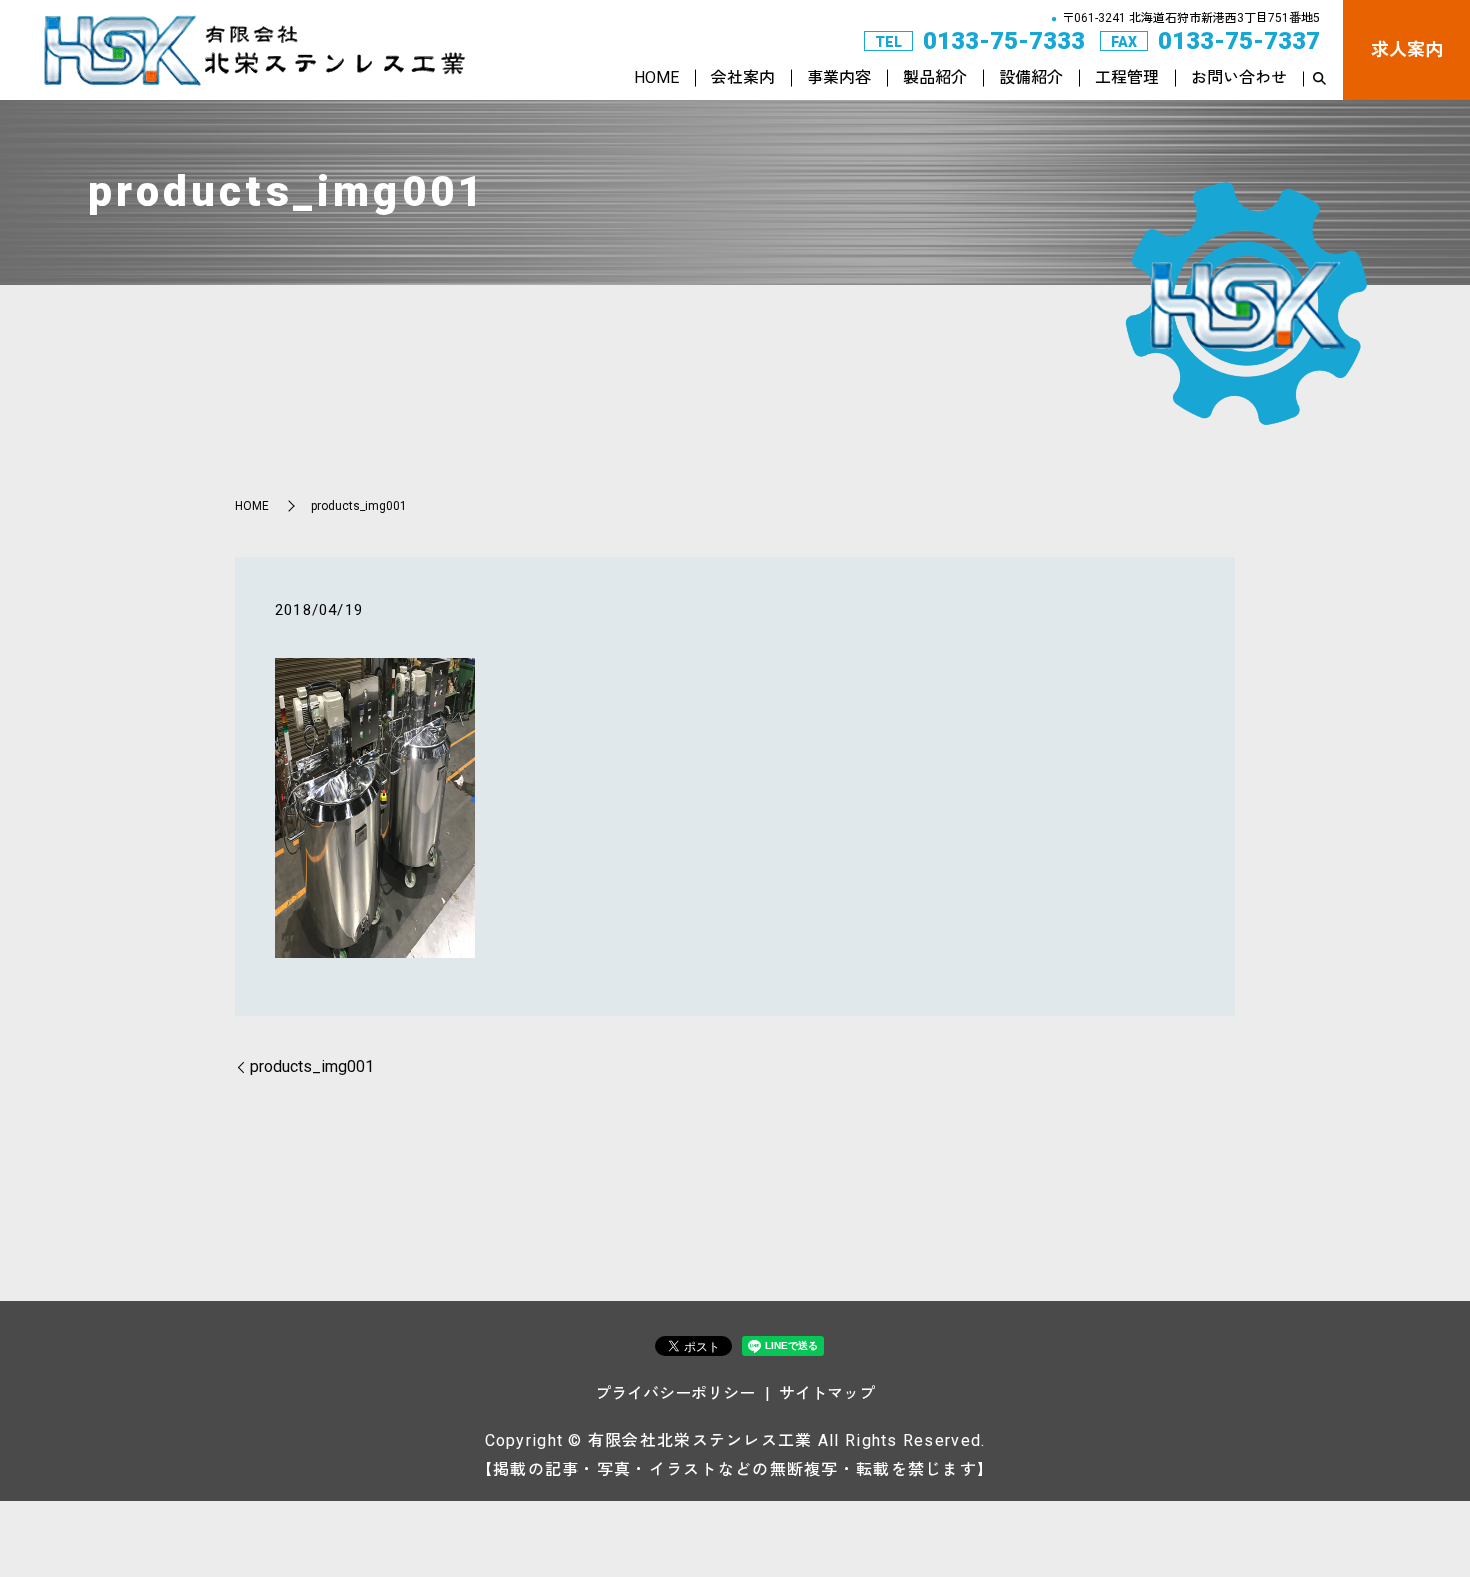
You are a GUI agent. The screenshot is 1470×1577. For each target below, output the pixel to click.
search (1319, 79)
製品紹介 (935, 77)
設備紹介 (1031, 77)
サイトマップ (827, 1393)
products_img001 (312, 1066)
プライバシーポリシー (675, 1393)
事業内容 (839, 77)
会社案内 (743, 77)
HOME (656, 77)
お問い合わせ (1239, 77)
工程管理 (1127, 77)
